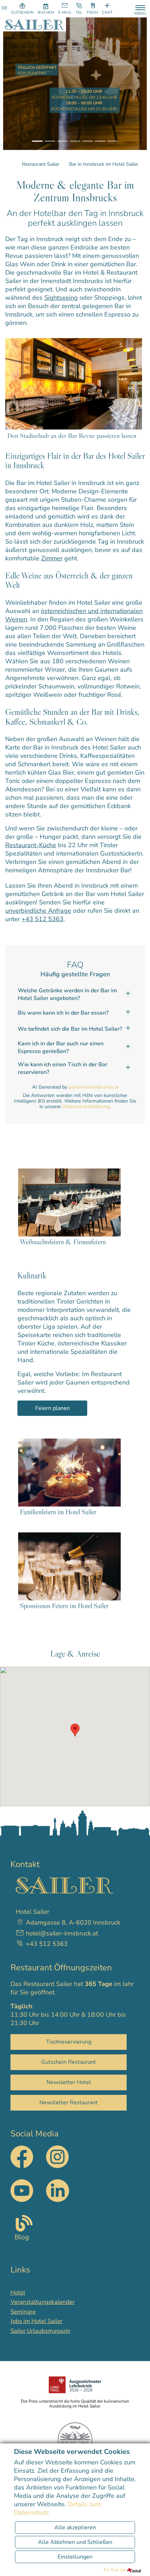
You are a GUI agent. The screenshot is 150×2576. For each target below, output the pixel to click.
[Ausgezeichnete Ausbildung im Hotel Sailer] (75, 2385)
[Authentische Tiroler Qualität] (75, 2440)
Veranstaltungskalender (43, 2302)
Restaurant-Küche (31, 845)
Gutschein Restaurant (69, 2062)
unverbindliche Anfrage (38, 911)
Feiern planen (52, 1408)
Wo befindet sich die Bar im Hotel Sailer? (70, 1029)
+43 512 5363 (43, 919)
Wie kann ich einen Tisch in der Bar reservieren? (63, 1068)
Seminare (23, 2312)
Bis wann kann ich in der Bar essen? (63, 1013)
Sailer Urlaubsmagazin (40, 2331)
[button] (18, 84)
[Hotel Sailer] (35, 24)
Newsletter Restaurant (69, 2103)
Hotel (18, 2293)
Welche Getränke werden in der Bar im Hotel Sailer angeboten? (67, 994)
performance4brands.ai (93, 1087)
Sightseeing (61, 298)
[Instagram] (57, 2166)
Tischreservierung (69, 2042)
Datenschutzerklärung (86, 1107)
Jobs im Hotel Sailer (36, 2321)
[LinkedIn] (57, 2191)
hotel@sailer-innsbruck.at (62, 1933)
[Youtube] (22, 2191)
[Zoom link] (74, 383)
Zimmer (52, 558)
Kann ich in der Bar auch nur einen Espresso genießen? (61, 1047)
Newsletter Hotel (69, 2082)
